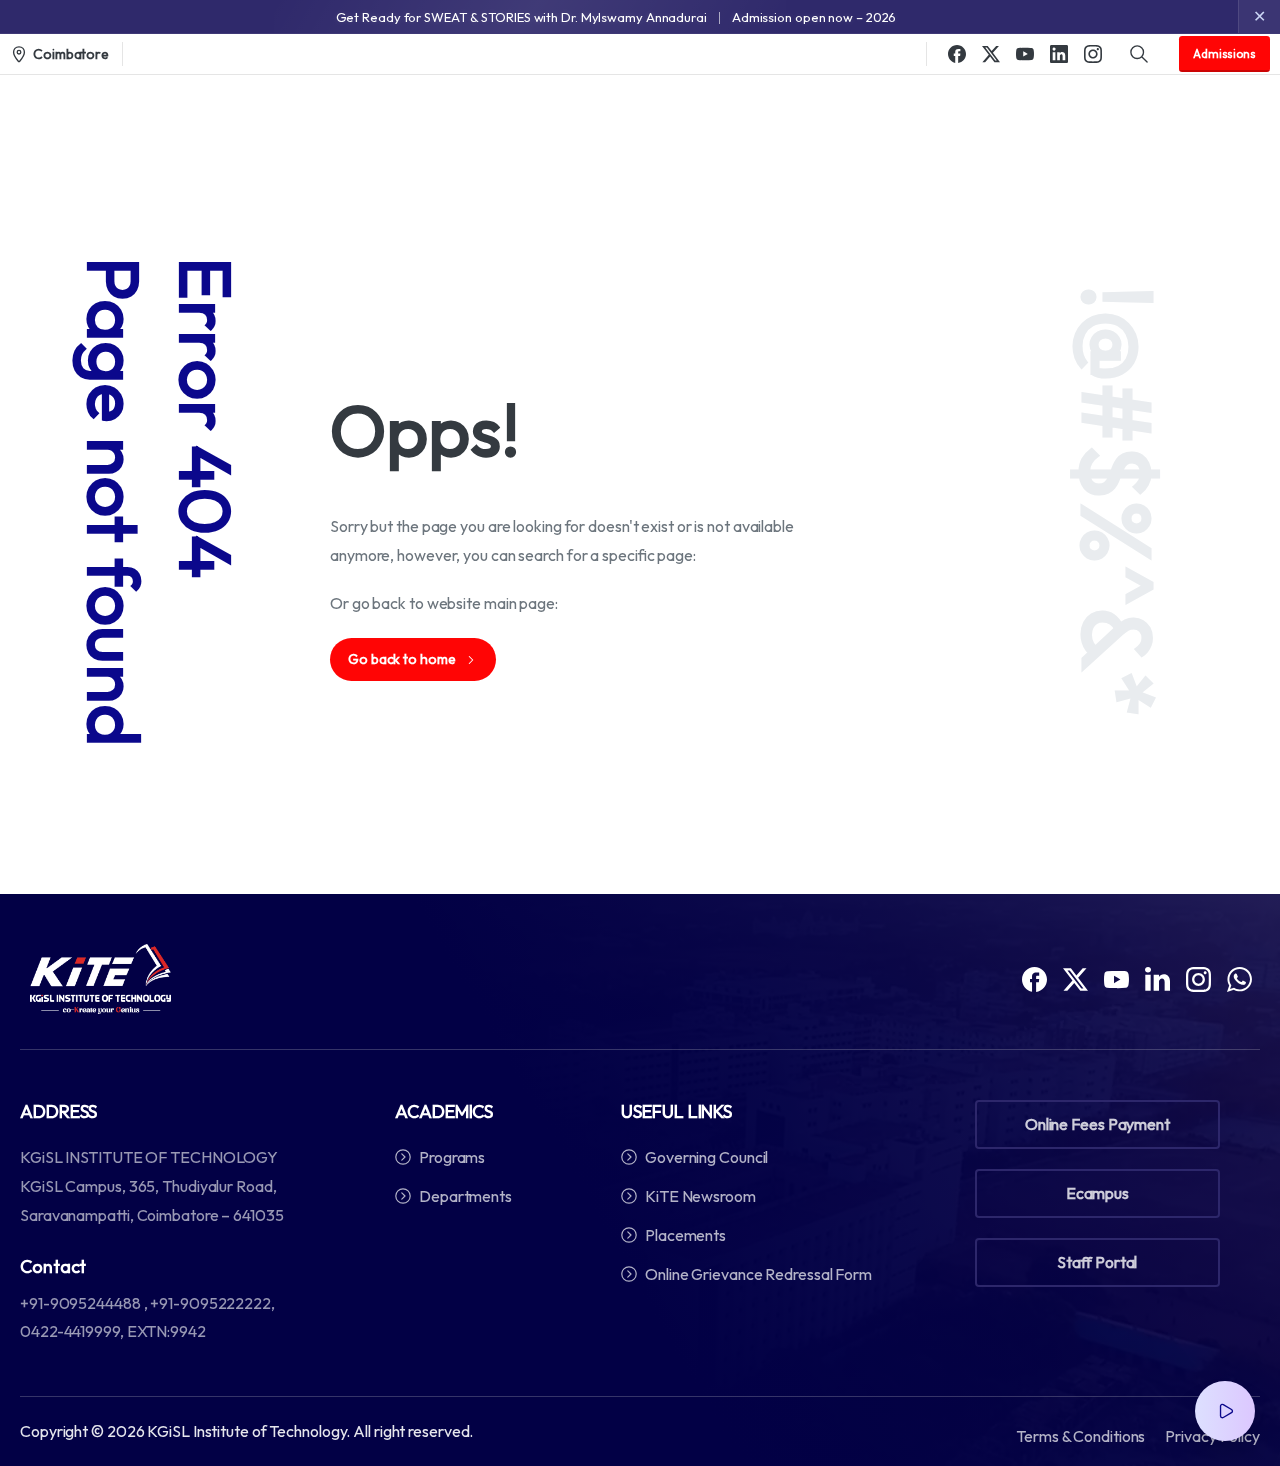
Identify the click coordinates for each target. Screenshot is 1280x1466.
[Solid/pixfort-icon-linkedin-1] (1157, 978)
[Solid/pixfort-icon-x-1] (1075, 978)
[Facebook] (957, 54)
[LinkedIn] (1059, 54)
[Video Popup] (1225, 1411)
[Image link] (100, 979)
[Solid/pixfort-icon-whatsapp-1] (1239, 978)
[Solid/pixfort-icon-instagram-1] (1198, 978)
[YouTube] (1025, 54)
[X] (991, 54)
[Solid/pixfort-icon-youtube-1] (1116, 978)
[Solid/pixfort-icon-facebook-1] (1034, 978)
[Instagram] (1093, 54)
